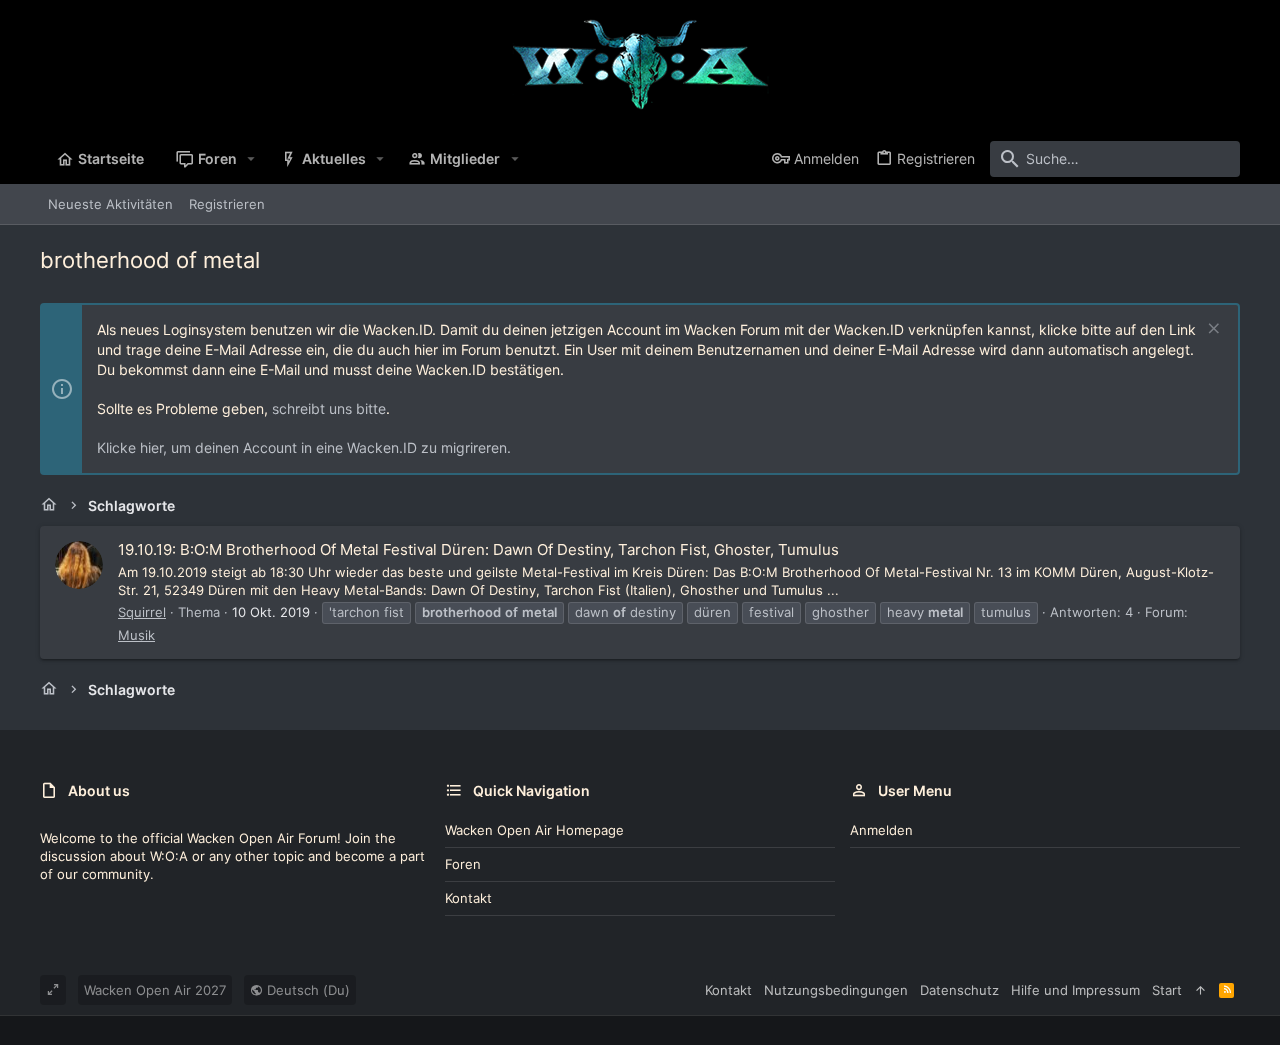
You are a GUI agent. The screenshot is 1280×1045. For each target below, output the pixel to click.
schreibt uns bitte (329, 408)
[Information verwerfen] (1211, 330)
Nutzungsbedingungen (836, 990)
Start (1167, 990)
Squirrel (142, 612)
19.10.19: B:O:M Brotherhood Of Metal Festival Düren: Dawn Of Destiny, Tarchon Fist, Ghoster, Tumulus (478, 549)
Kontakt (468, 898)
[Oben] (1200, 990)
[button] (251, 159)
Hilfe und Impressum (1075, 990)
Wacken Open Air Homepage (534, 830)
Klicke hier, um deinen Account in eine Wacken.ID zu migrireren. (304, 447)
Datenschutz (959, 990)
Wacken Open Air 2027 (155, 990)
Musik (136, 635)
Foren (463, 864)
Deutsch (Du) (306, 990)
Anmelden (881, 830)
